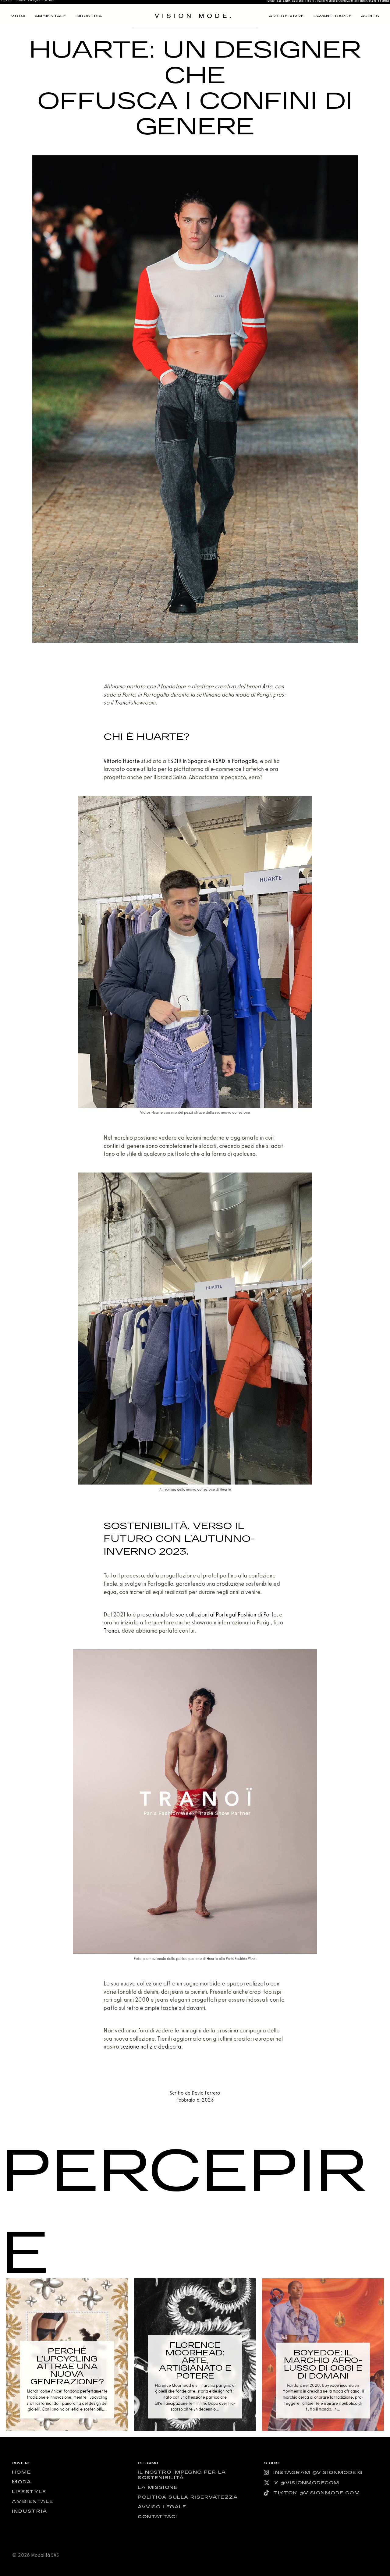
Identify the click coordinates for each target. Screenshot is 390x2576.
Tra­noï (122, 703)
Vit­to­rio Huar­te (122, 761)
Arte (267, 686)
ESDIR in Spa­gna (187, 761)
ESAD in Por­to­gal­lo (235, 761)
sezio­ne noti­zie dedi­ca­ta (151, 2047)
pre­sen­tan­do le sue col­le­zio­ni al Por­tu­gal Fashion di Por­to (207, 1614)
